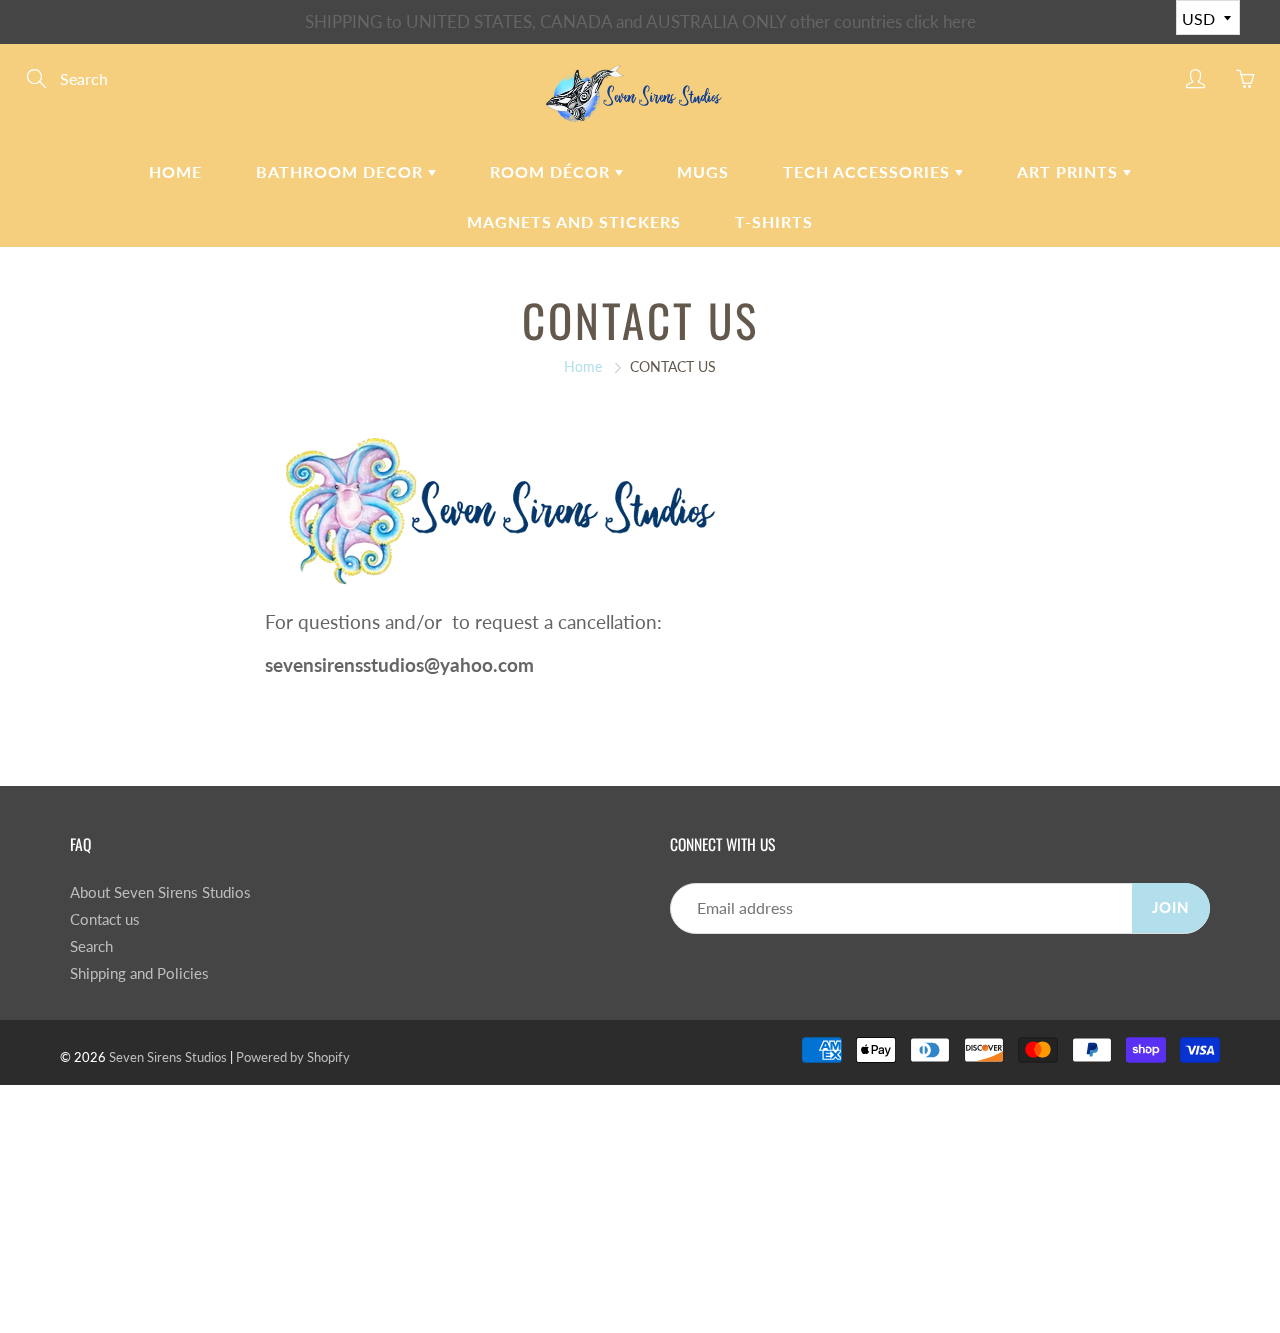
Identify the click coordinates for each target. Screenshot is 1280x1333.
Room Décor (552, 171)
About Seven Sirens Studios (160, 892)
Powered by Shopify (293, 1057)
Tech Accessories (869, 171)
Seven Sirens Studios (168, 1057)
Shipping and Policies (139, 973)
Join (1171, 907)
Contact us (105, 919)
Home (175, 171)
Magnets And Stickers (574, 221)
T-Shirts (774, 221)
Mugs (703, 171)
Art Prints (1070, 171)
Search (91, 946)
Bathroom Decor (342, 171)
